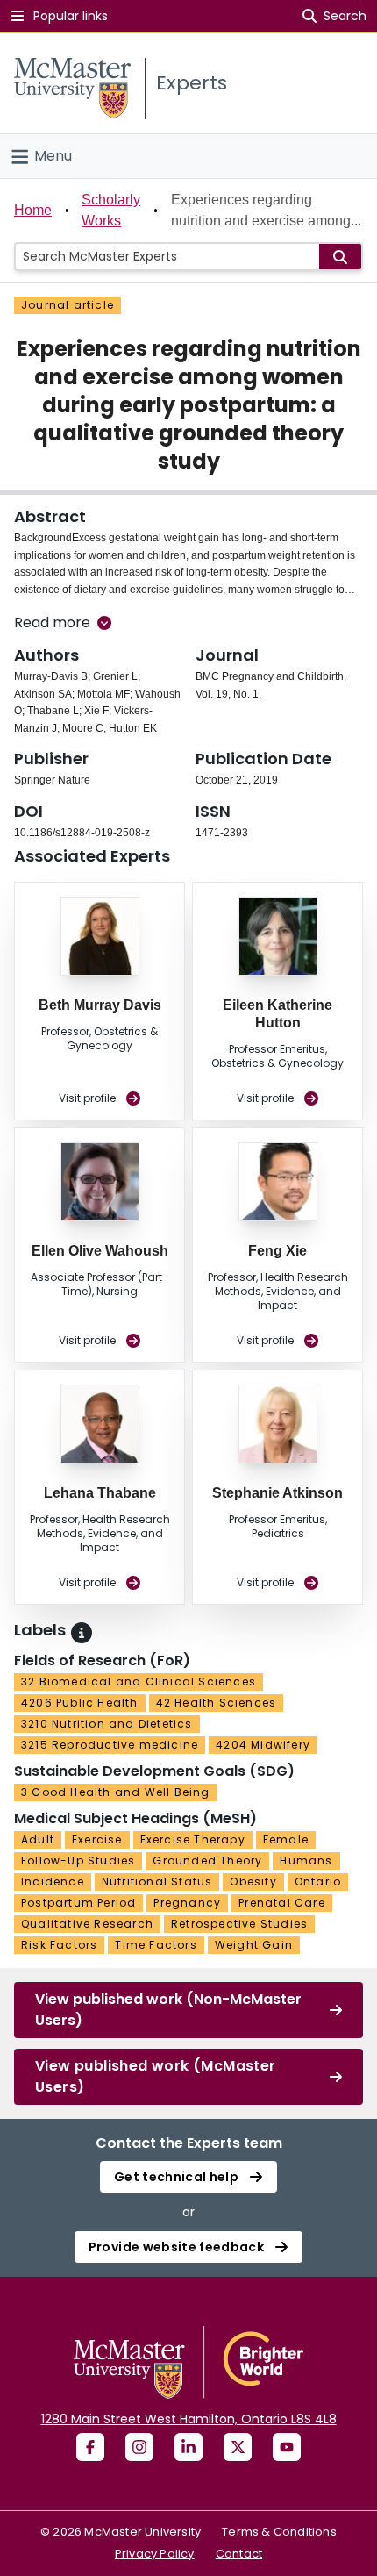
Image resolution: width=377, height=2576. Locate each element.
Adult (38, 1839)
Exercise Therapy (193, 1839)
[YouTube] (287, 2447)
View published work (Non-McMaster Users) (168, 2010)
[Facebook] (90, 2447)
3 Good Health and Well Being (116, 1792)
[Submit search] (340, 257)
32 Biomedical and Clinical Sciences (139, 1682)
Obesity (253, 1882)
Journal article (68, 305)
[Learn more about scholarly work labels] (82, 1633)
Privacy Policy (155, 2554)
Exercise (97, 1839)
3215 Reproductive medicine (110, 1745)
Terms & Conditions (279, 2532)
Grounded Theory (207, 1860)
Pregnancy (187, 1903)
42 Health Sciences (217, 1703)
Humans (306, 1860)
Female (286, 1839)
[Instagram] (139, 2447)
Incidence (53, 1882)
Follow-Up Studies (78, 1860)
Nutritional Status (157, 1882)
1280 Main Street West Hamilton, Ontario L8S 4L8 (189, 2419)
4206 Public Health (80, 1703)
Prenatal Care (282, 1903)
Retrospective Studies (239, 1924)
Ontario (318, 1882)
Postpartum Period (78, 1903)
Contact (239, 2554)
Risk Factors (59, 1945)
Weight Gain (254, 1945)
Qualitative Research (87, 1924)
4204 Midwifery (263, 1745)
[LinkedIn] (188, 2447)
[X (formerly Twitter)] (238, 2447)
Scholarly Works (111, 210)
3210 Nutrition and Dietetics (107, 1724)
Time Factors (156, 1945)
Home (33, 210)
